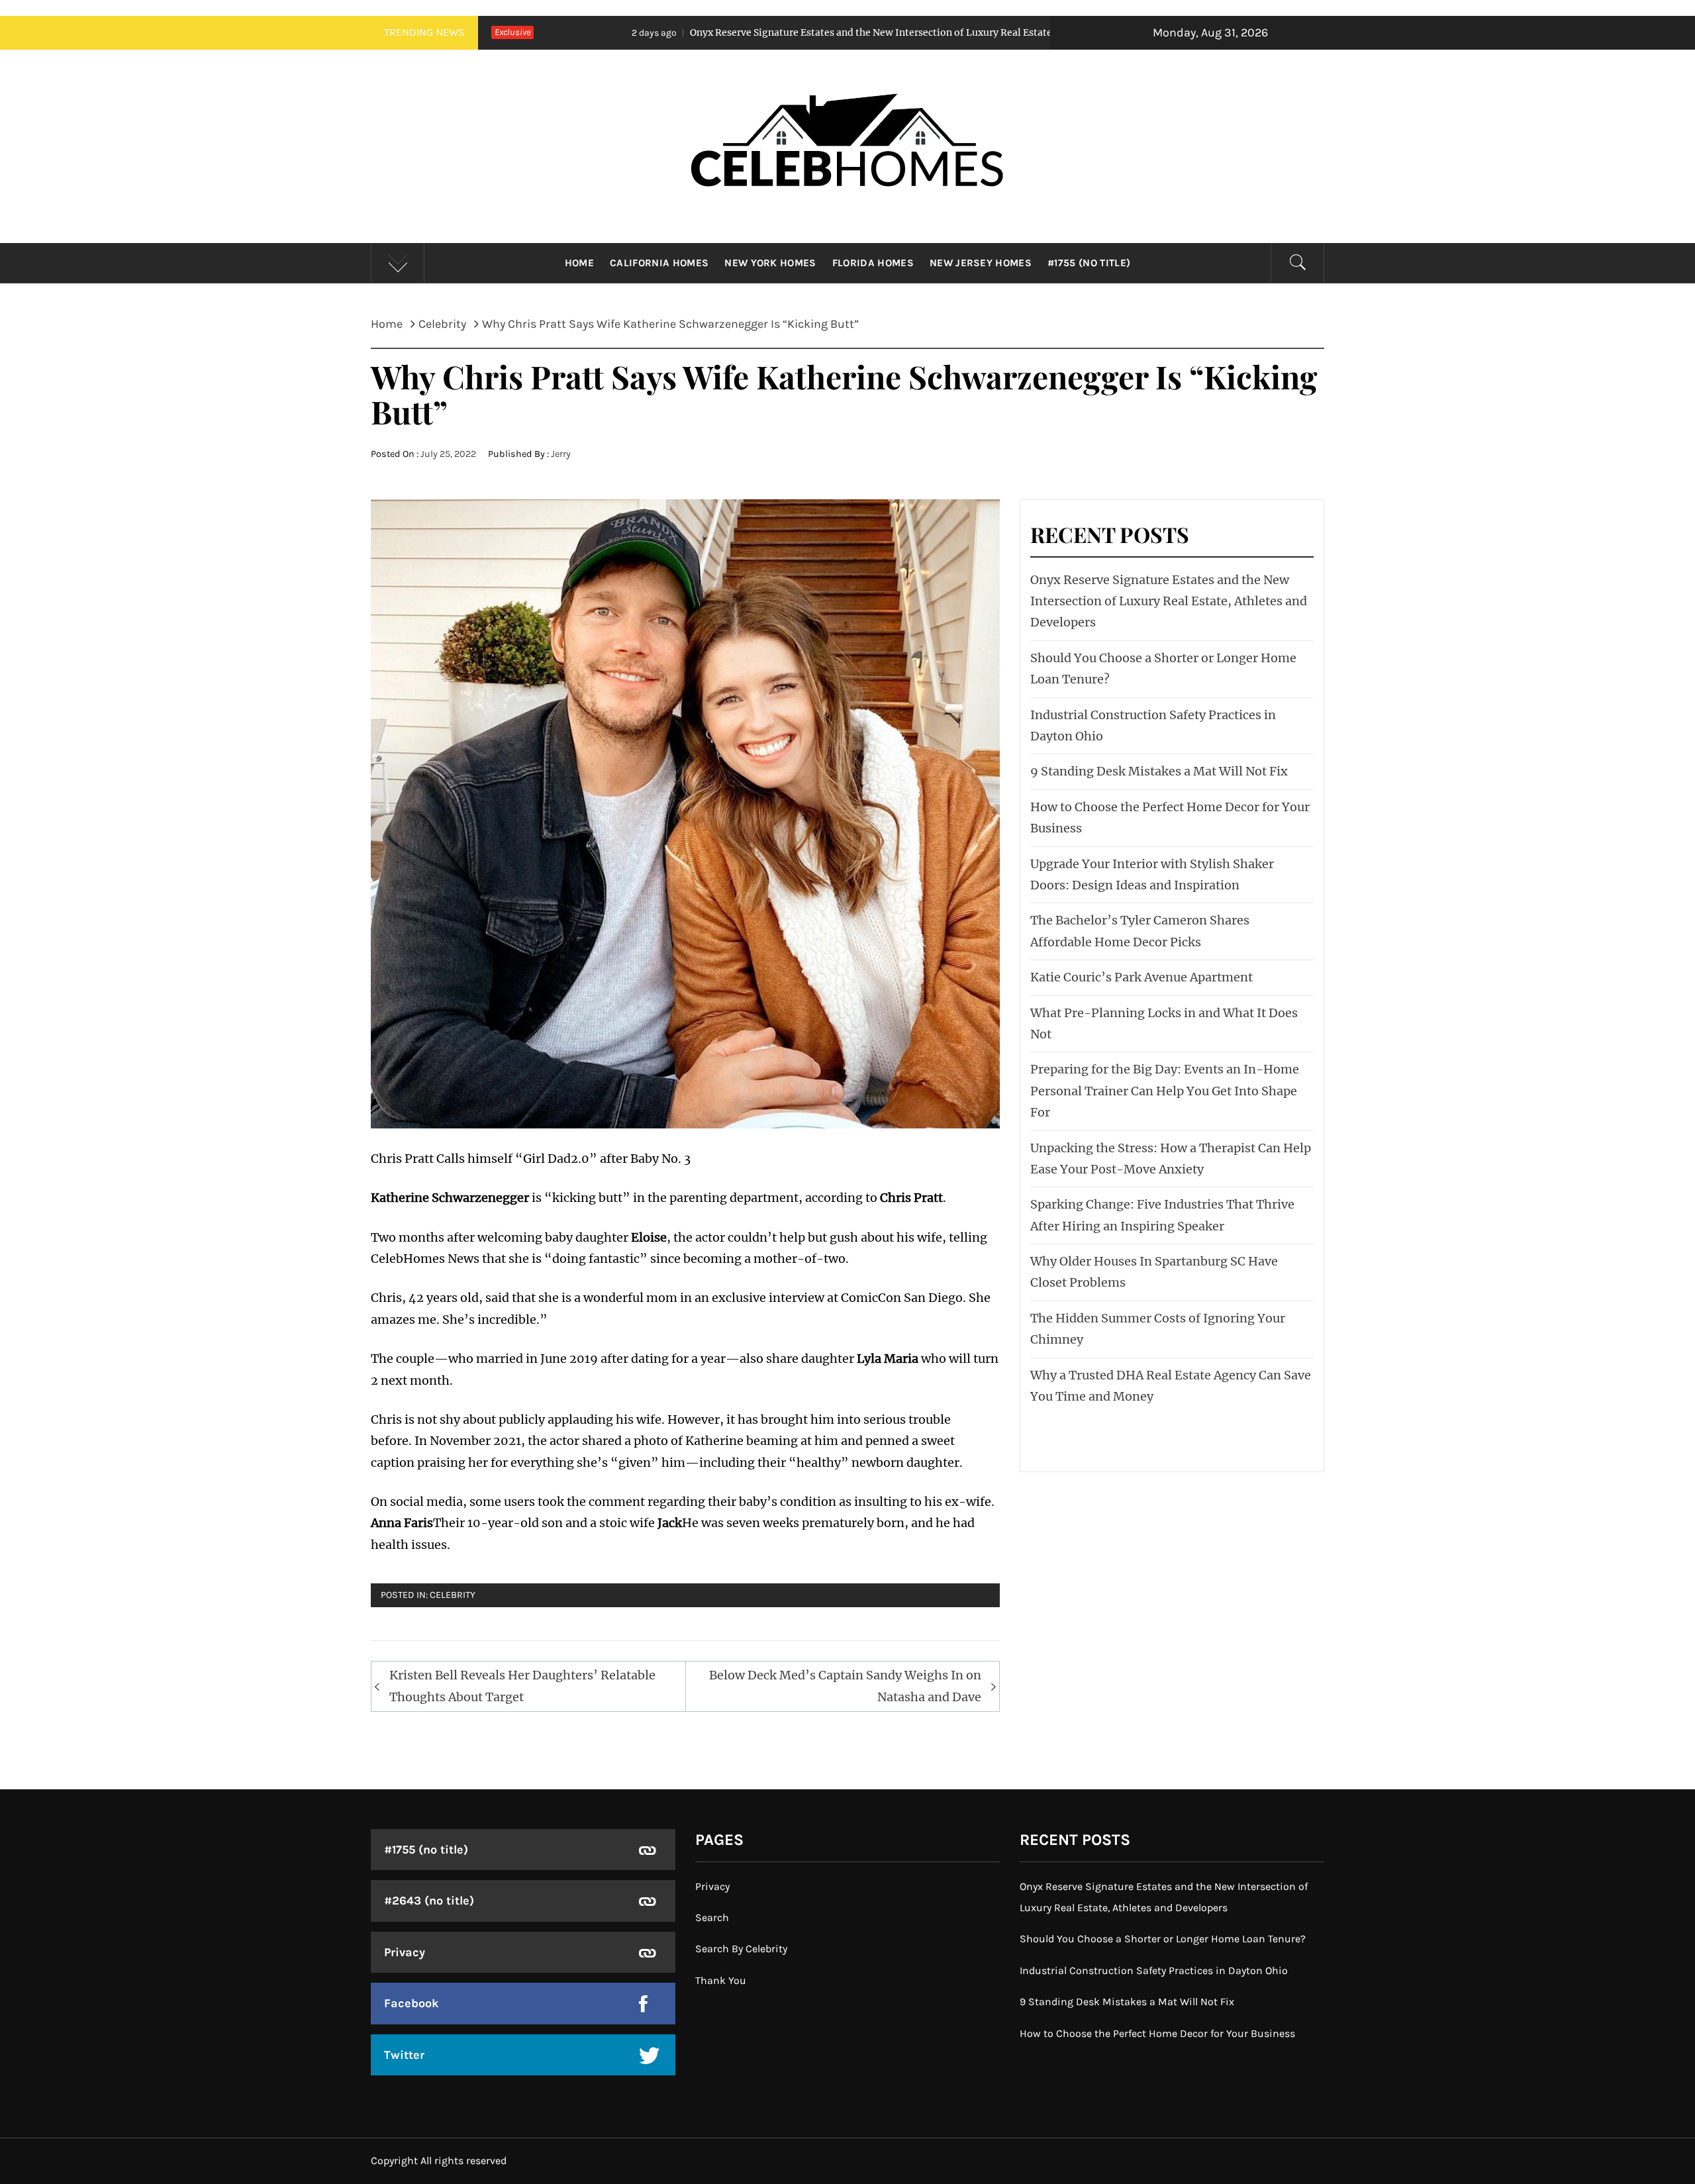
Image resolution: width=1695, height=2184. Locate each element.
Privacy (405, 1952)
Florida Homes (873, 263)
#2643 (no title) (429, 1901)
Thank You (721, 1980)
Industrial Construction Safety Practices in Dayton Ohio (1154, 1970)
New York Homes (770, 263)
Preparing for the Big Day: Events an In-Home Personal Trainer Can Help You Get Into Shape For (1165, 1091)
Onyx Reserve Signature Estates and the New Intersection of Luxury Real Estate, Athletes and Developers (752, 32)
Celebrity (453, 1595)
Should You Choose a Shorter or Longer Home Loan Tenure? (1163, 1939)
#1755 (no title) (1089, 263)
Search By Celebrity (741, 1949)
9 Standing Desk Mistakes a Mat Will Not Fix (1159, 771)
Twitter (404, 2055)
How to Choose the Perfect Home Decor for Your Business (1157, 2033)
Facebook (412, 2003)
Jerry (561, 454)
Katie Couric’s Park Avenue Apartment (1141, 977)
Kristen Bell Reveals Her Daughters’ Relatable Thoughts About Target (522, 1686)
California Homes (659, 263)
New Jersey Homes (981, 263)
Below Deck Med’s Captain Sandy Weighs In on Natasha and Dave (845, 1686)
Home (579, 263)
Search (712, 1917)
